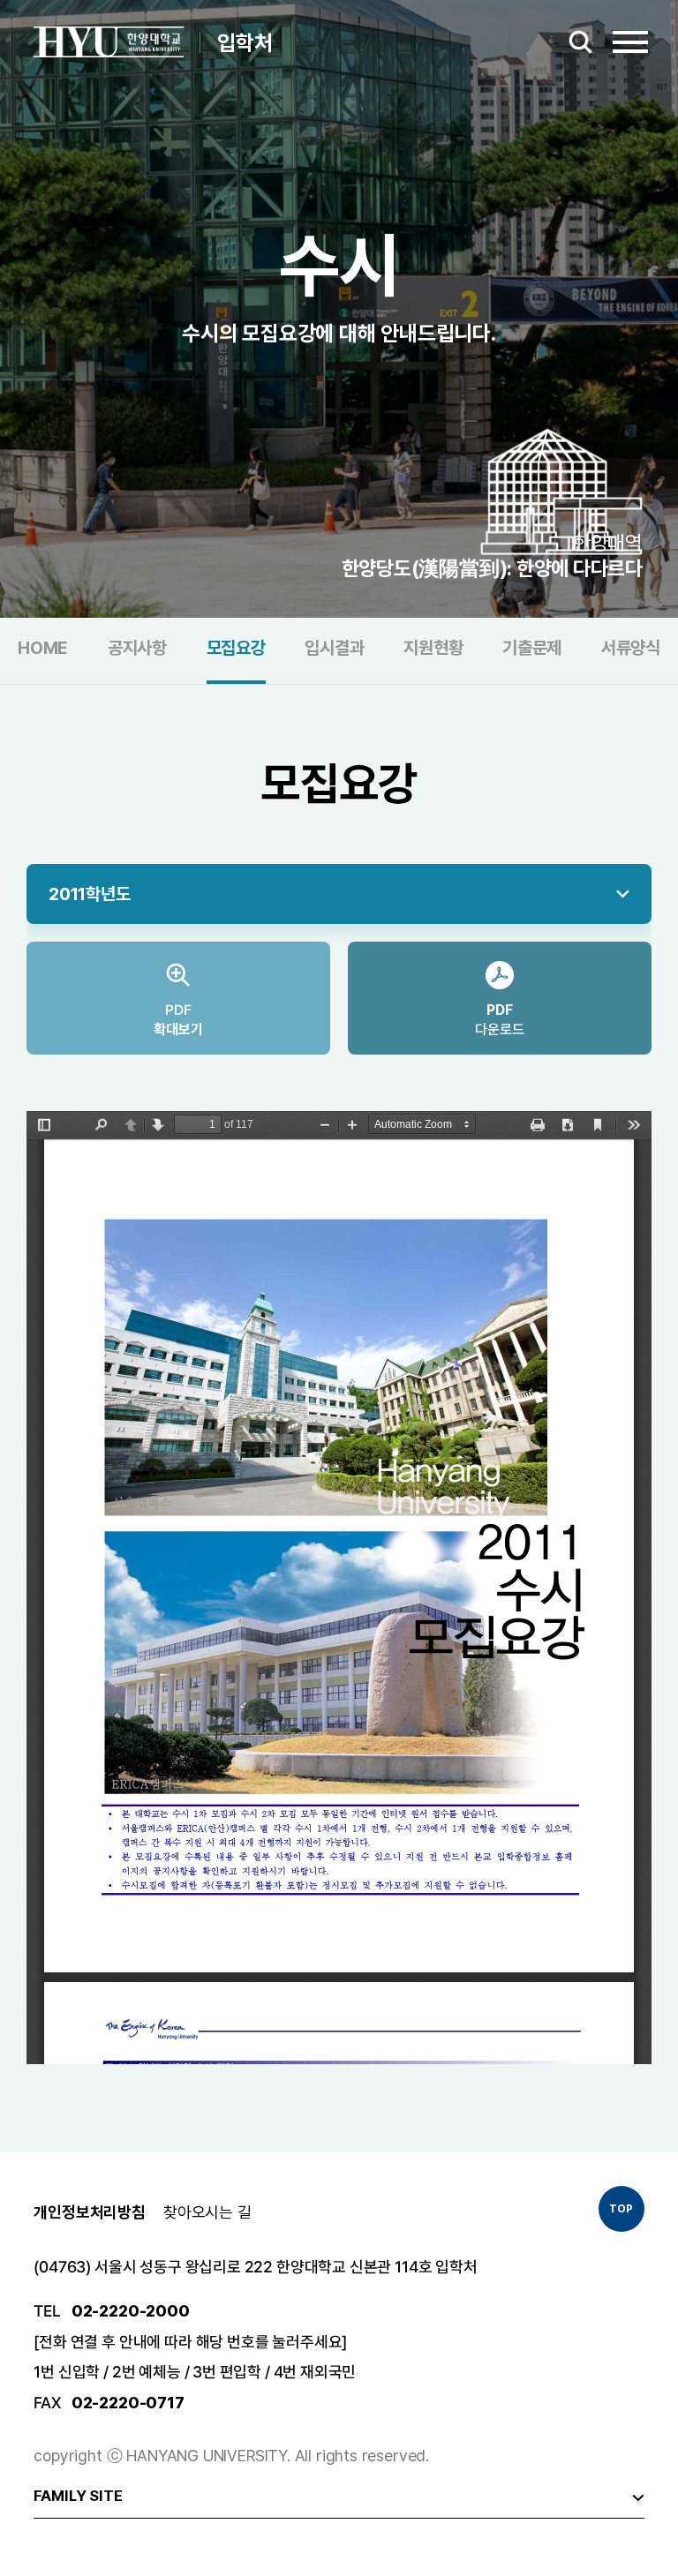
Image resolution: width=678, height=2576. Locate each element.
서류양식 (631, 649)
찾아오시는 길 (207, 2212)
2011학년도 (90, 894)
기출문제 (532, 649)
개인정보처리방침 (90, 2212)
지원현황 (433, 649)
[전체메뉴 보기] (627, 42)
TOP (621, 2209)
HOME (43, 649)
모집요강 (236, 649)
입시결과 (334, 649)
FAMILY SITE (78, 2496)
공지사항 (137, 649)
